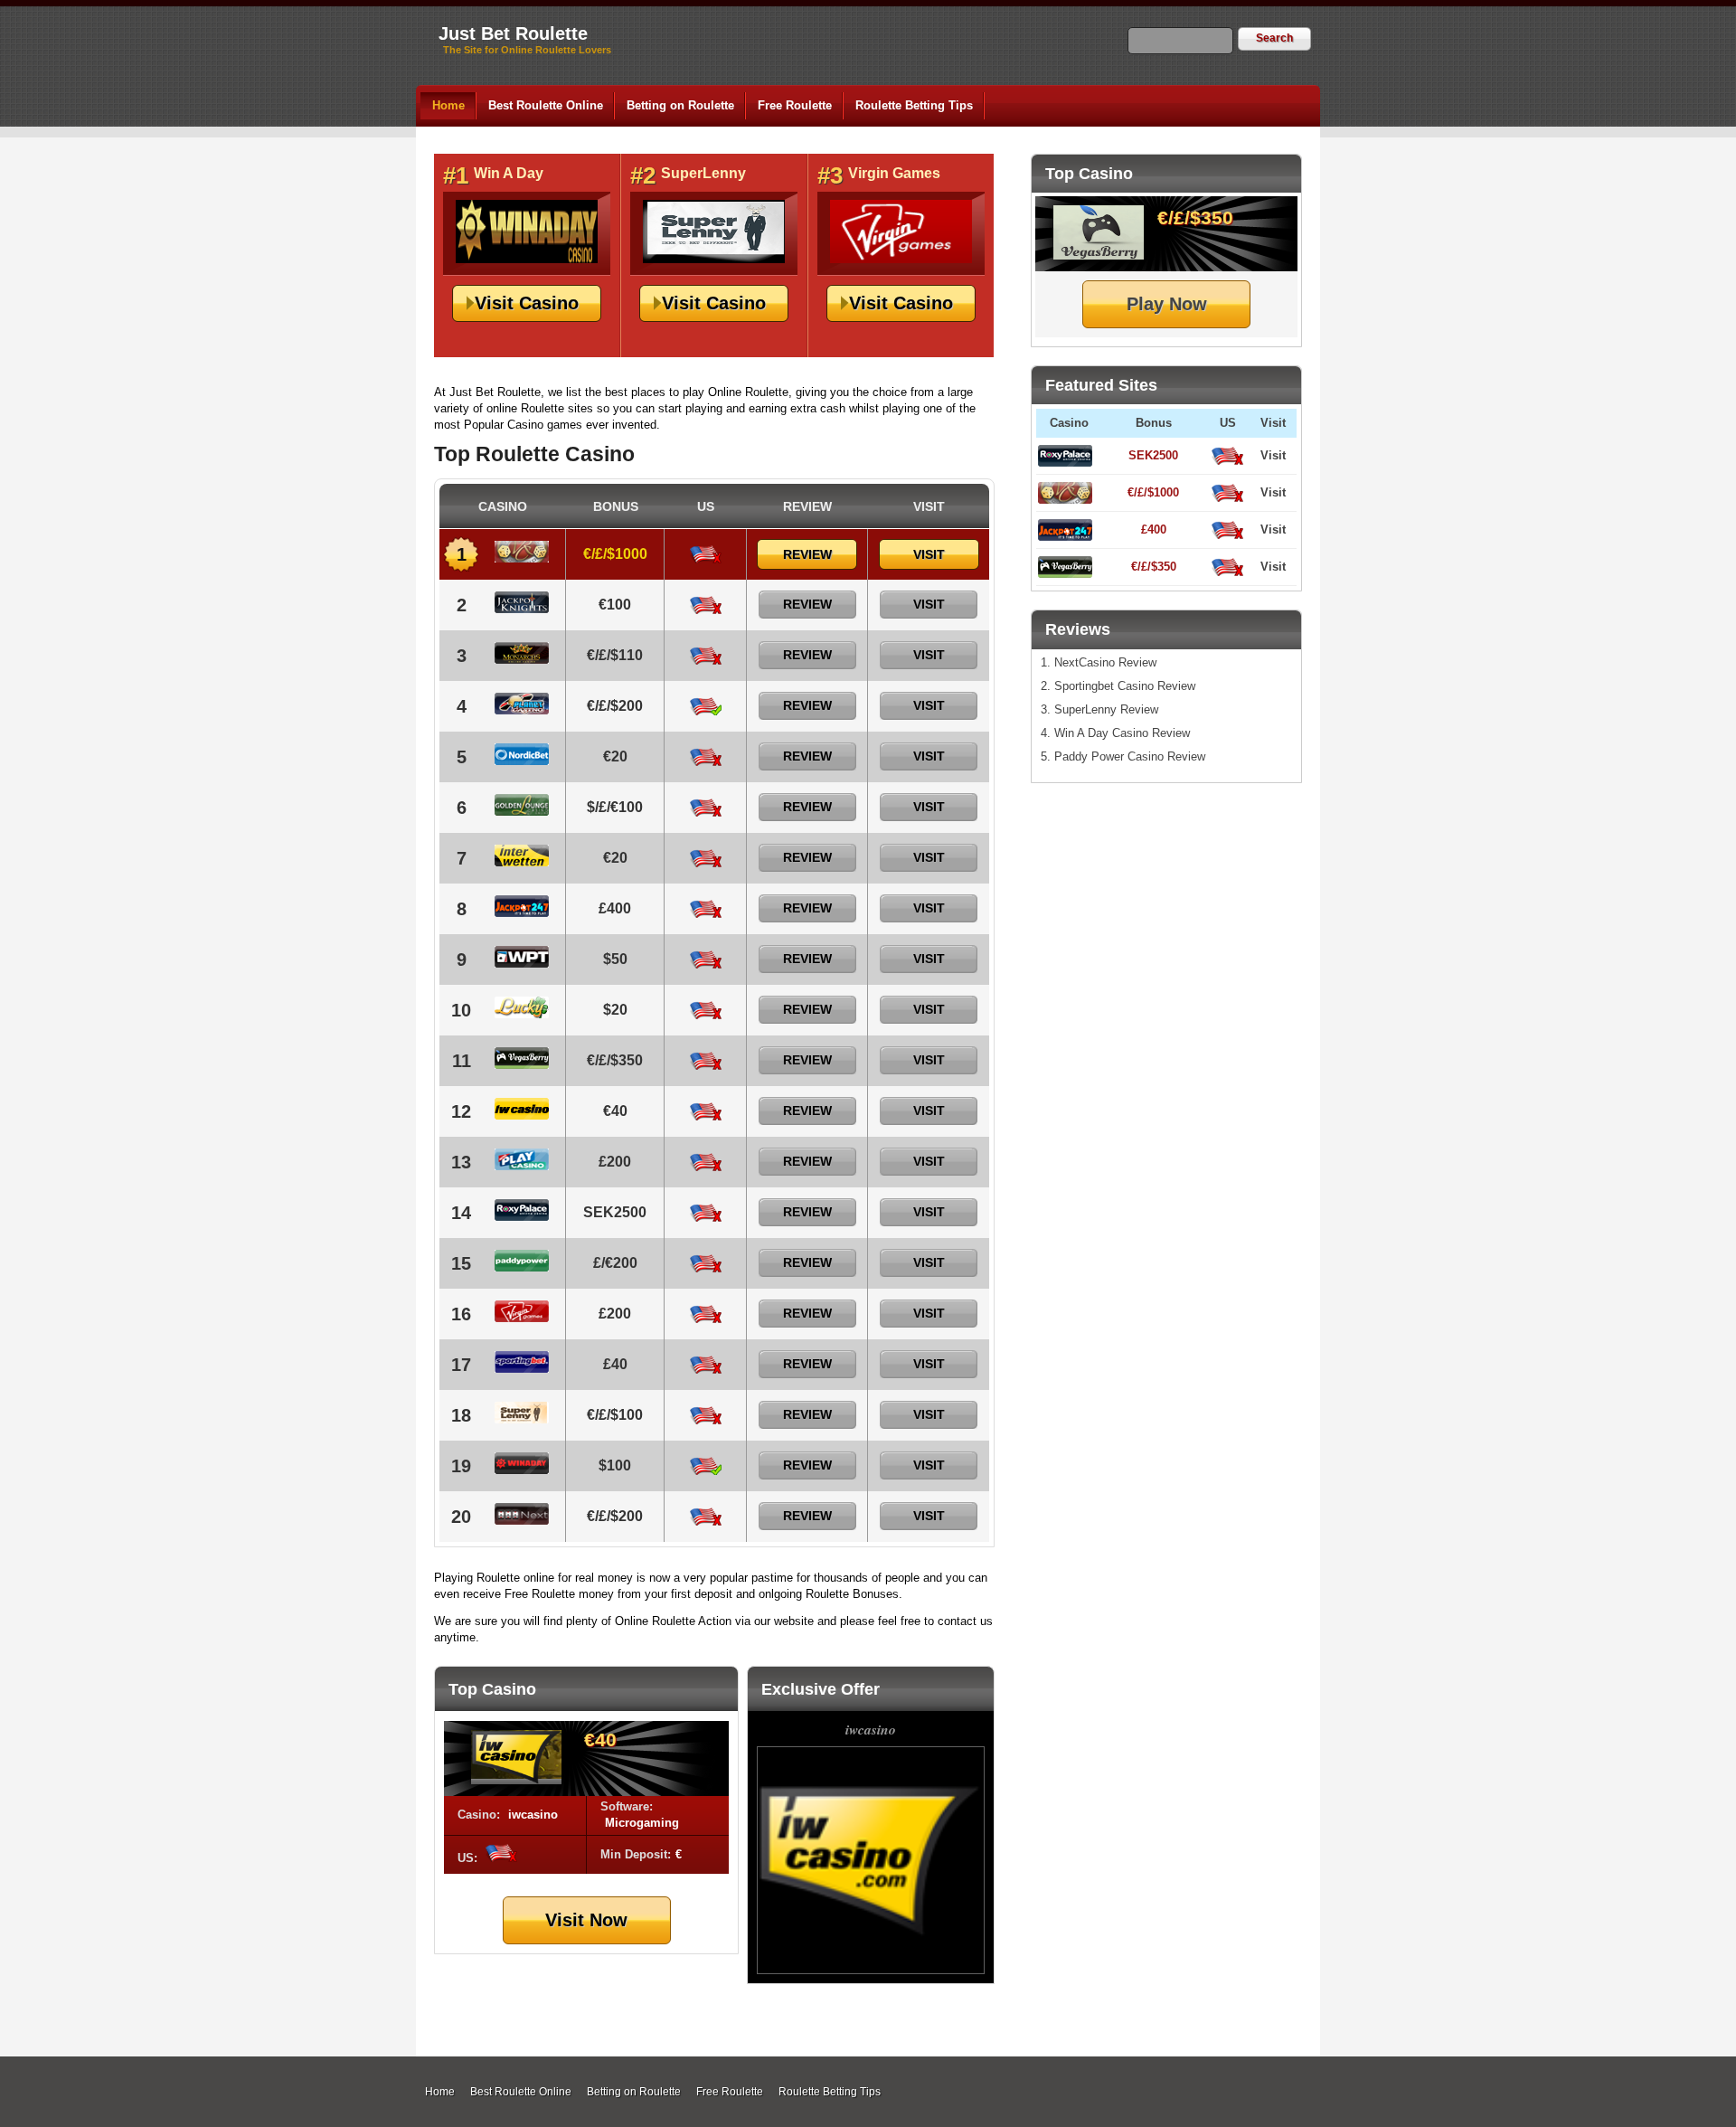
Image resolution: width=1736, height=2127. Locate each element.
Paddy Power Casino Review (1130, 756)
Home (448, 105)
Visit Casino (527, 303)
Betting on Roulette (680, 105)
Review (807, 554)
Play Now (1167, 304)
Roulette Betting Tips (914, 105)
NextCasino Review (1105, 662)
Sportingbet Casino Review (1125, 686)
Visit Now (586, 1920)
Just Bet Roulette (513, 33)
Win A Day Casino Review (1122, 733)
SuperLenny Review (1106, 709)
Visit (1273, 455)
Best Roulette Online (546, 105)
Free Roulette (795, 105)
